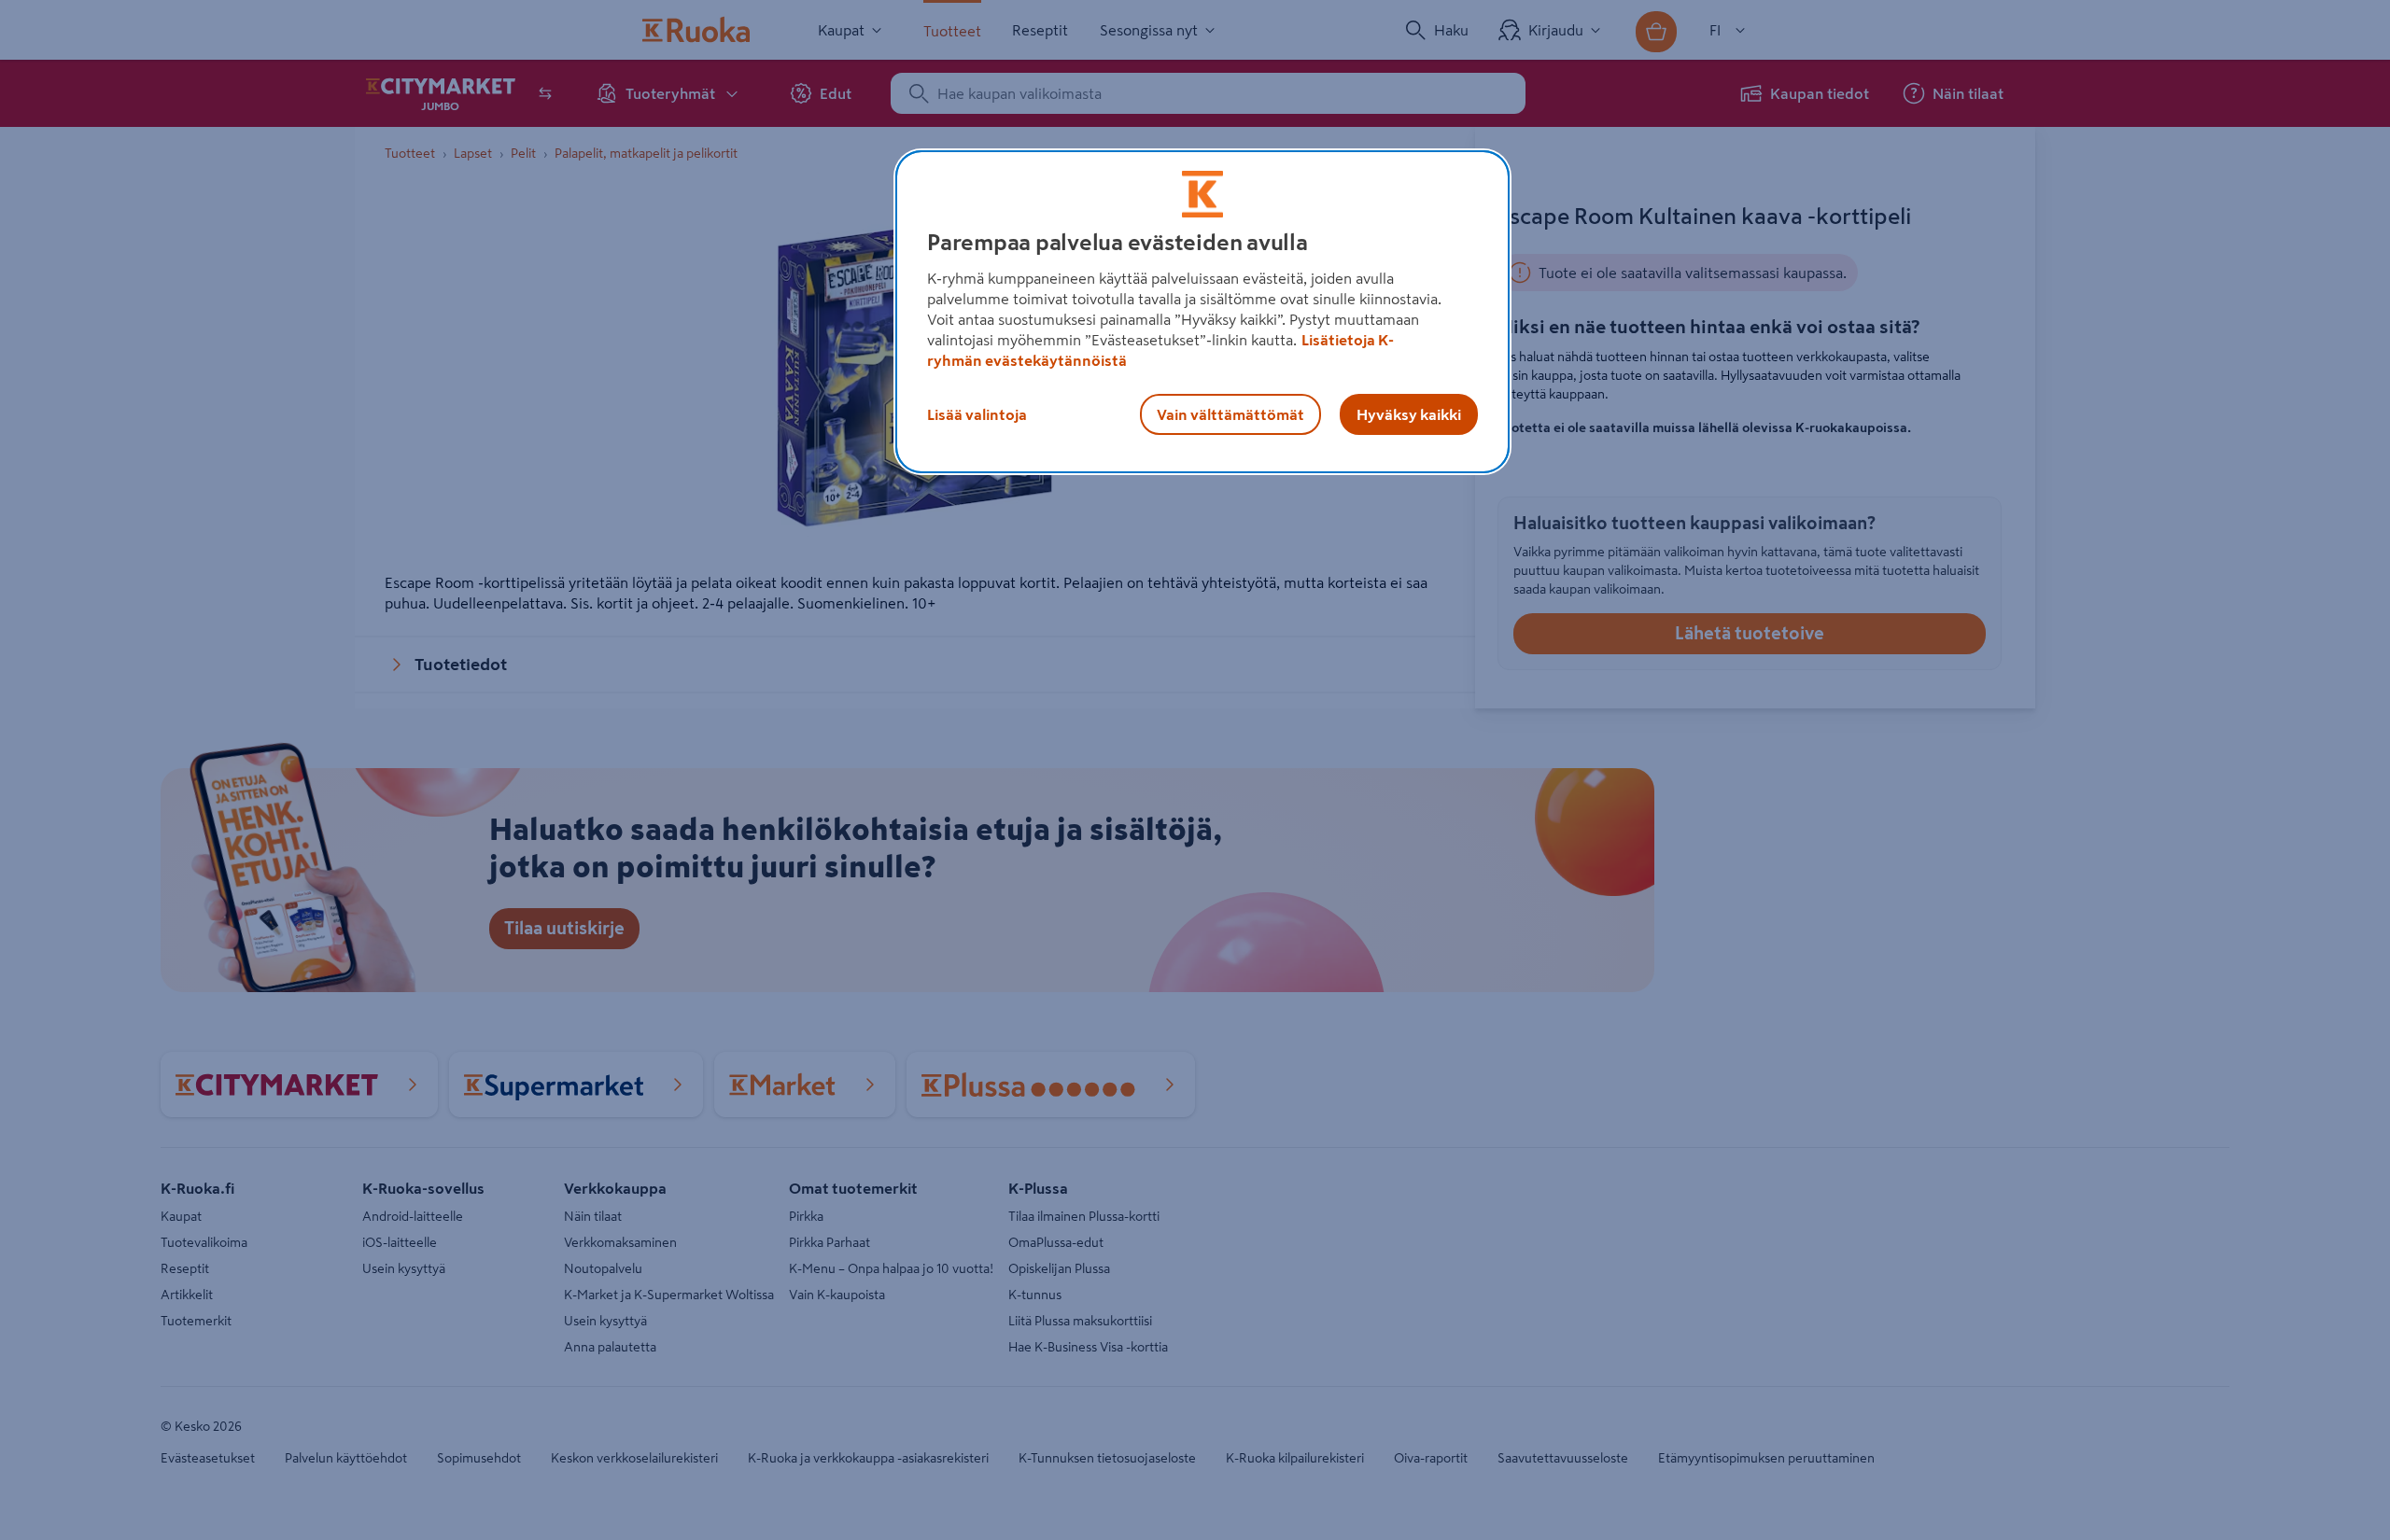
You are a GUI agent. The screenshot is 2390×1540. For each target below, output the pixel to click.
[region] (1202, 312)
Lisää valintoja (977, 414)
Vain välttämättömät (1230, 414)
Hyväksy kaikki (1409, 414)
